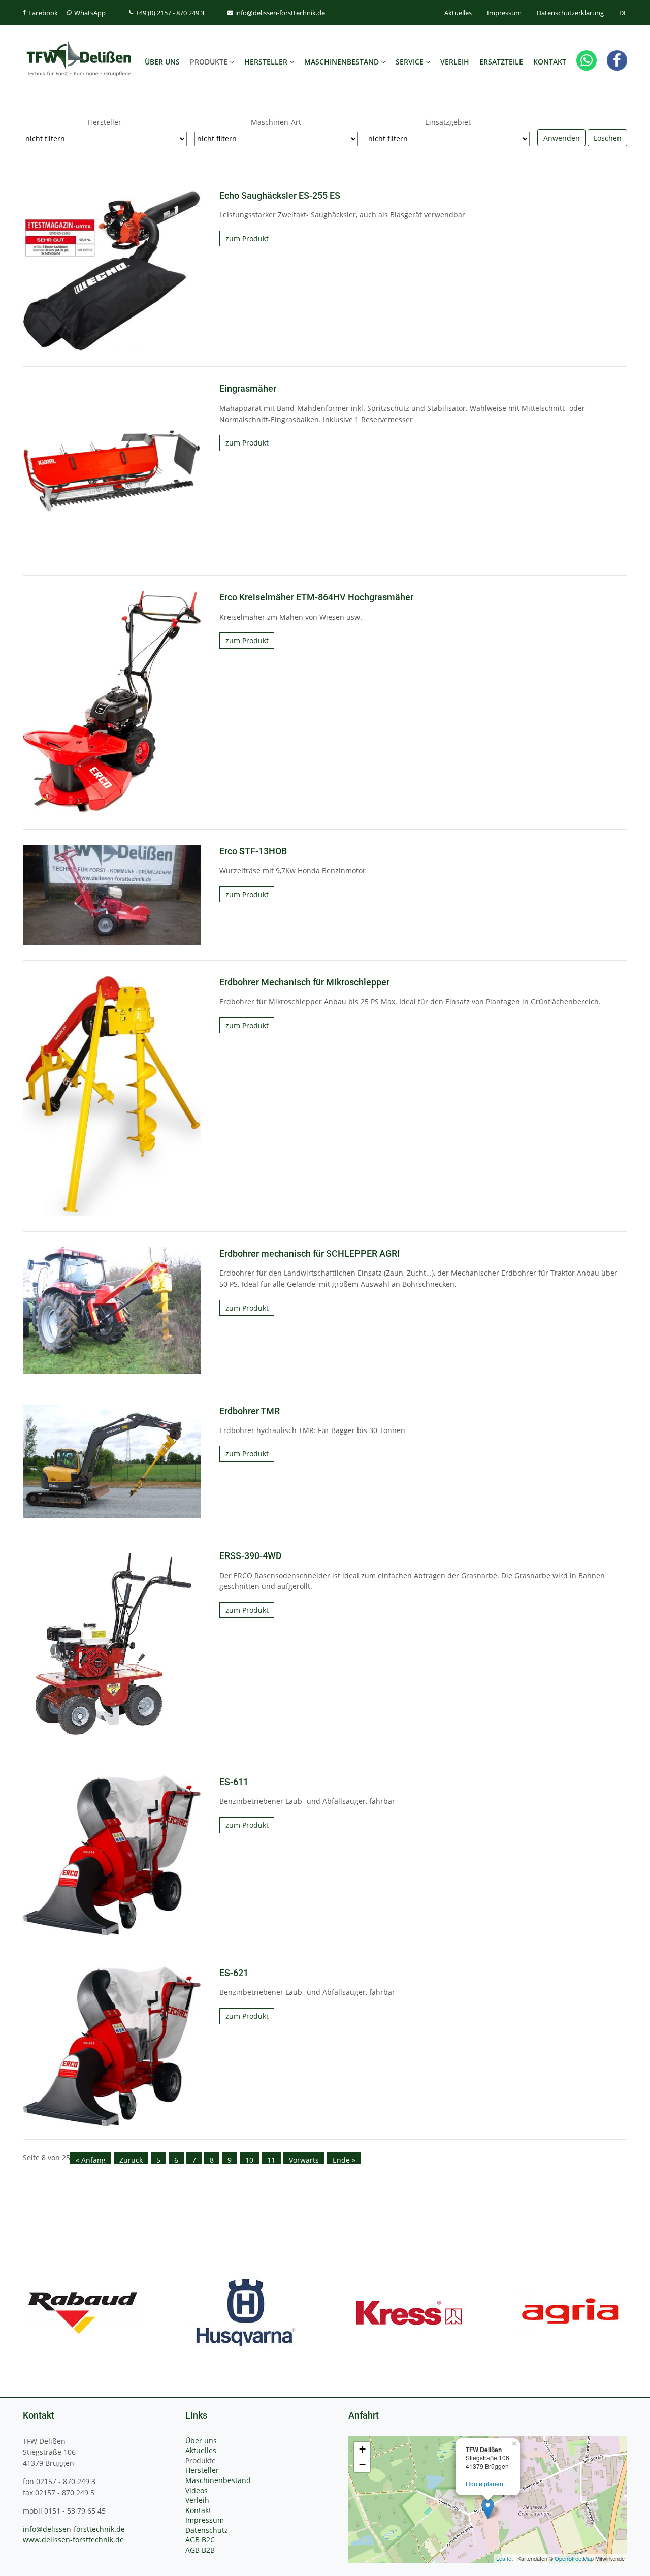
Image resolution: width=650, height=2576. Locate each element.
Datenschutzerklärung (570, 13)
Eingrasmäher (248, 389)
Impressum (504, 13)
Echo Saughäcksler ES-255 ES (280, 196)
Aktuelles (458, 13)
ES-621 (234, 1973)
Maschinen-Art (276, 122)
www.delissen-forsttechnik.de (73, 2540)
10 (249, 2159)
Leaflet (505, 2558)
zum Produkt (247, 238)
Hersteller (105, 122)
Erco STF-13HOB (253, 851)
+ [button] (362, 2449)
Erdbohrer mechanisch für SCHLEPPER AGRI (310, 1254)
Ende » (344, 2159)
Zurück (131, 2159)
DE (623, 13)
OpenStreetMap (574, 2558)
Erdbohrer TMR (250, 1411)
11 (271, 2159)
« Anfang (91, 2159)
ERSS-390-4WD (251, 1556)
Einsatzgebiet (448, 122)
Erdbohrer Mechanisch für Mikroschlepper (304, 982)
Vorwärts (304, 2159)
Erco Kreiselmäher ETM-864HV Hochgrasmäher (316, 597)
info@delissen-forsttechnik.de (74, 2529)
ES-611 (234, 1782)
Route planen (484, 2483)
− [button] (362, 2464)
